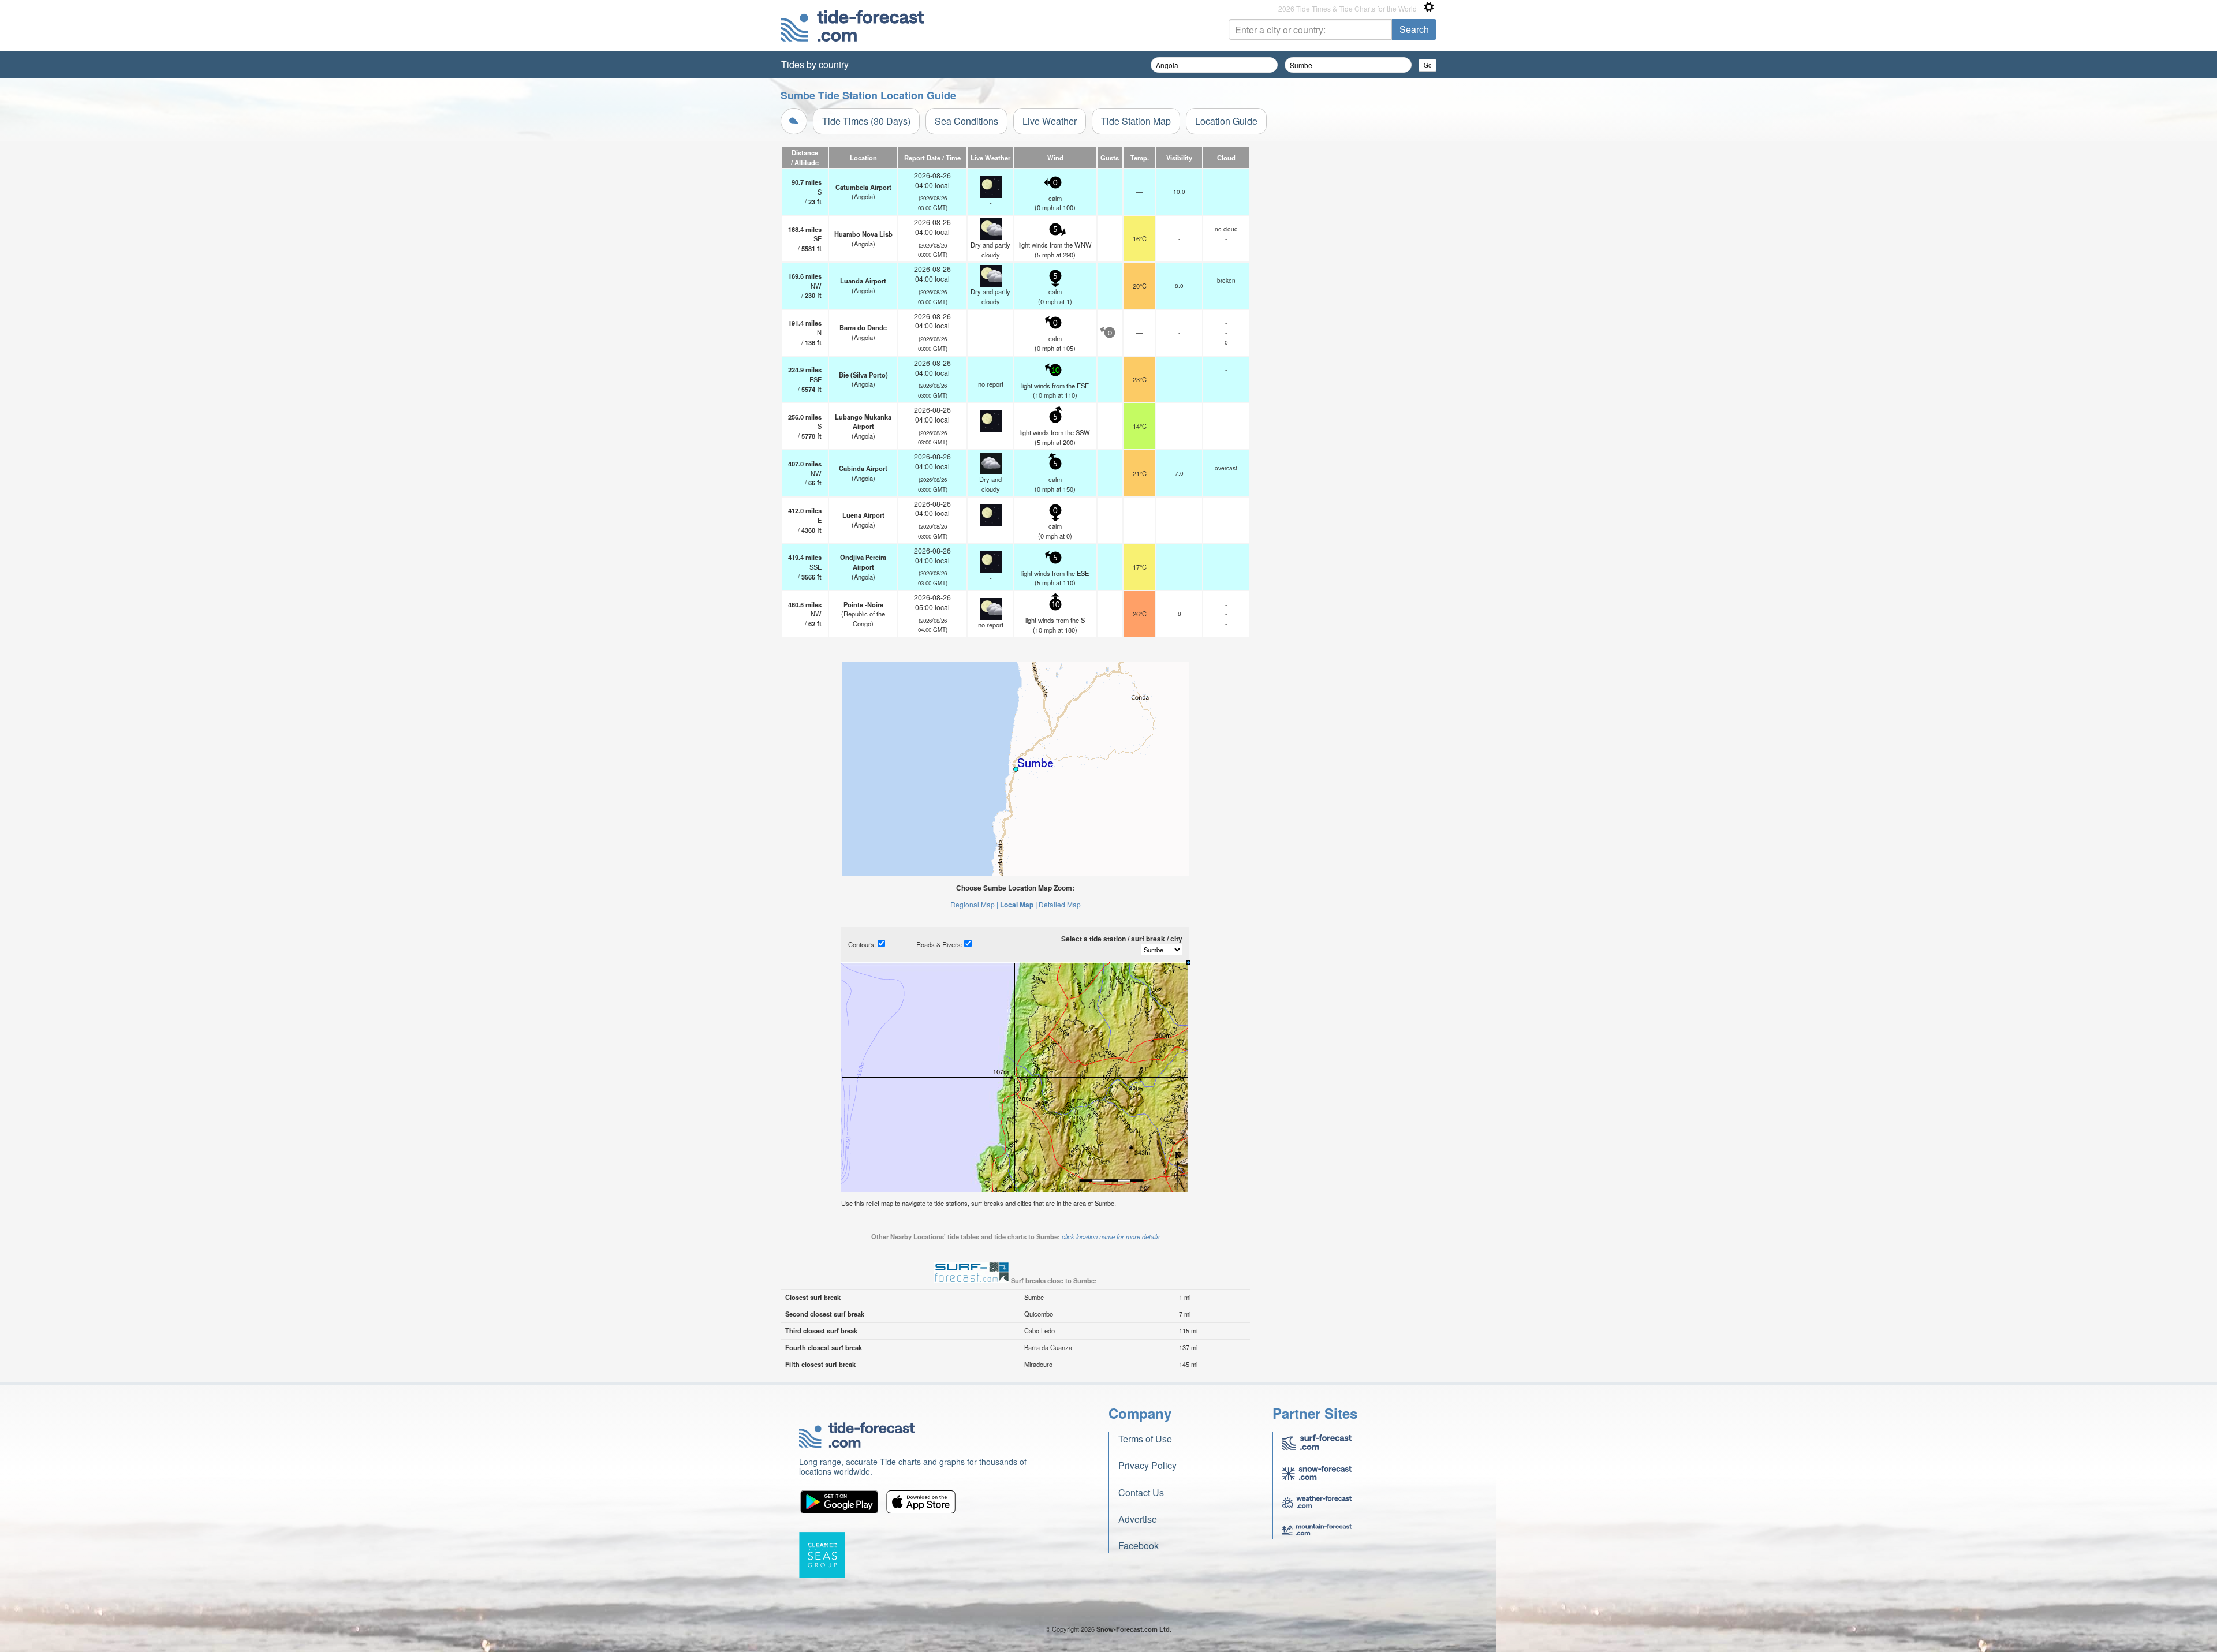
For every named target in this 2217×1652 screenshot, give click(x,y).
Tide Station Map (1136, 121)
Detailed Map (1060, 904)
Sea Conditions (966, 121)
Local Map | (1018, 905)
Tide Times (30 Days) (866, 121)
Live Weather (1050, 121)
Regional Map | (974, 904)
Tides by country (815, 64)
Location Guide (1226, 121)
